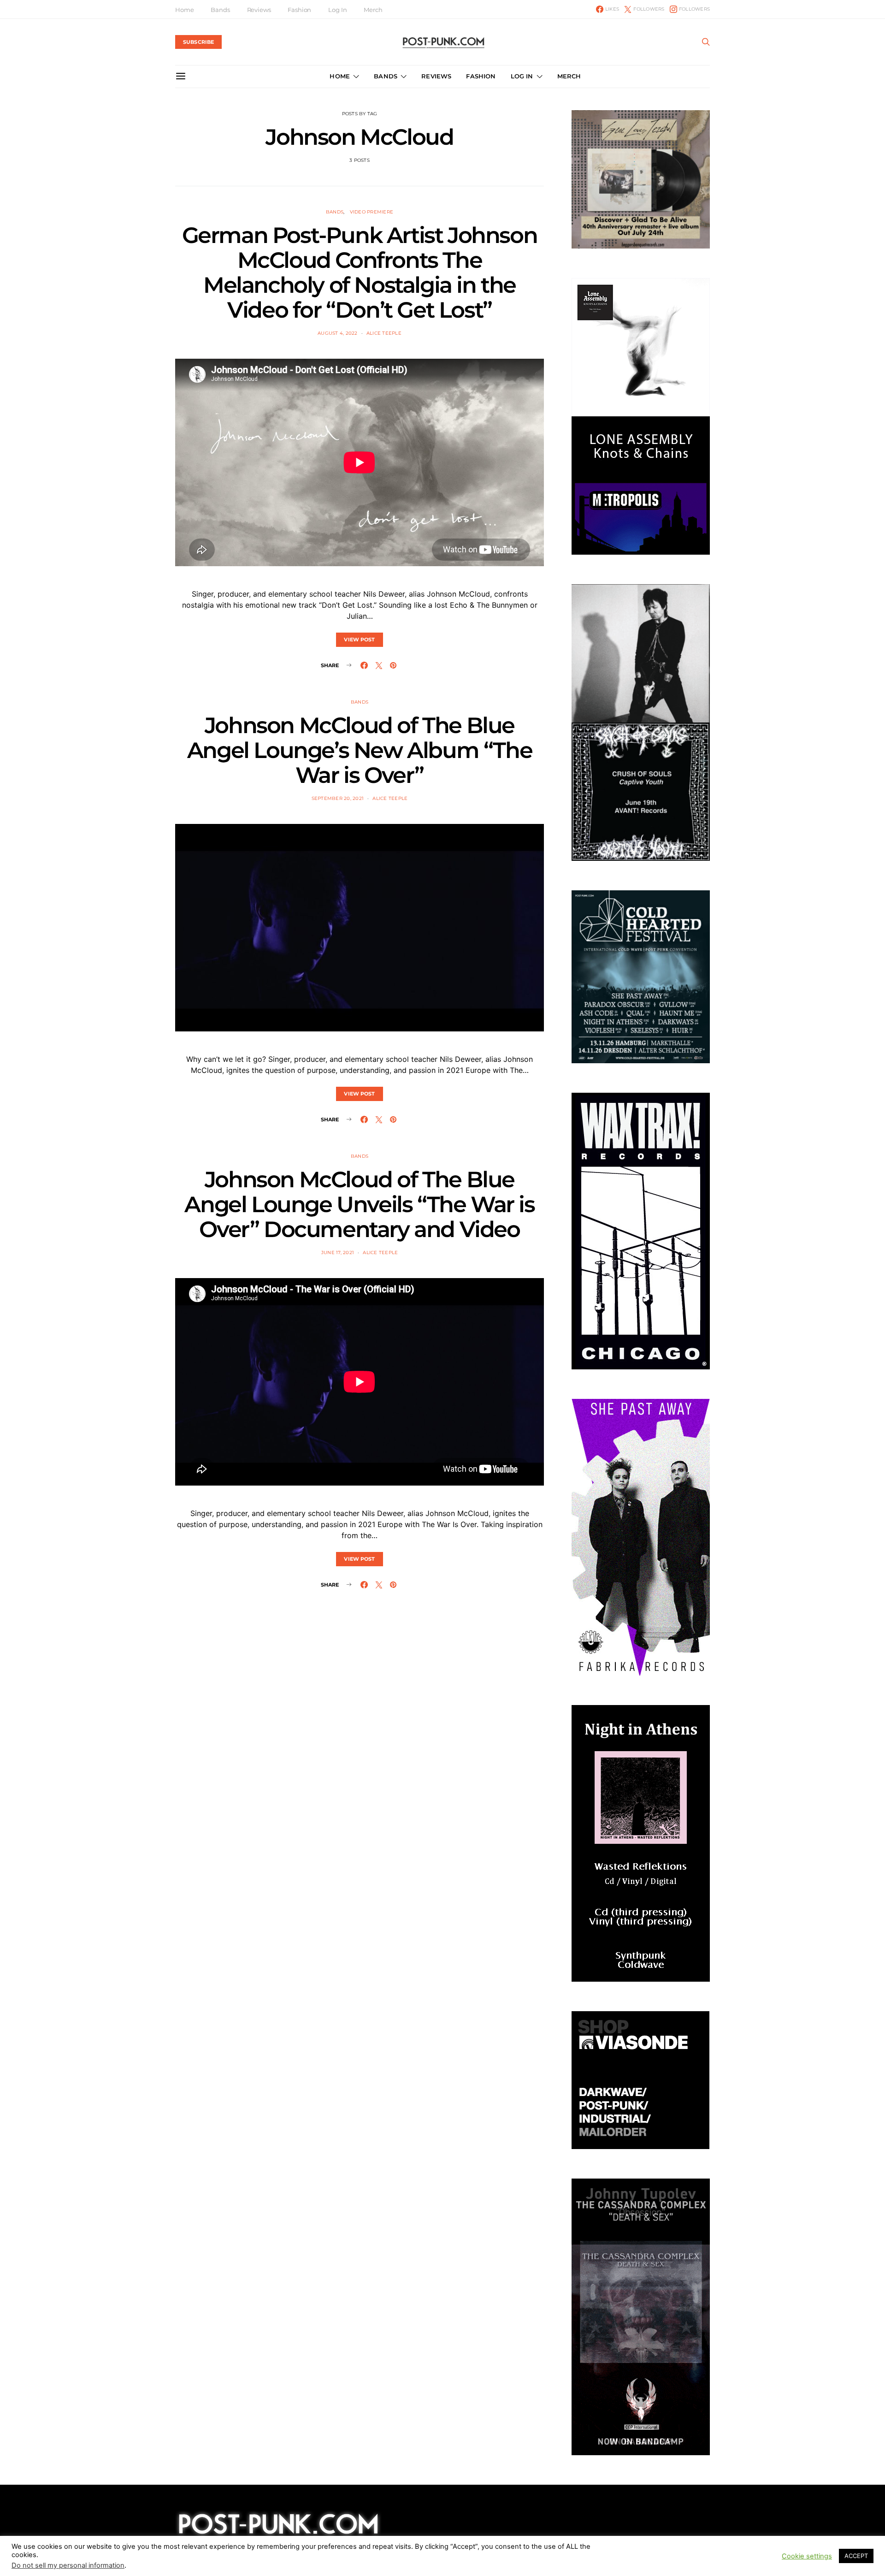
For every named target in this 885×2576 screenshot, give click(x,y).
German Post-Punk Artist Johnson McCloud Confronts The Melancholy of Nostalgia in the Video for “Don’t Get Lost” (360, 272)
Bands (220, 10)
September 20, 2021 (338, 798)
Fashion (299, 10)
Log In (337, 10)
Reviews (259, 10)
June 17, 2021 (338, 1252)
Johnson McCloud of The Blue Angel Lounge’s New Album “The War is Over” (360, 750)
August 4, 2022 (338, 333)
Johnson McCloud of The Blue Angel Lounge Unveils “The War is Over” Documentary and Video (359, 1204)
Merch (373, 10)
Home (184, 10)
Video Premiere (372, 212)
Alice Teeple (384, 333)
